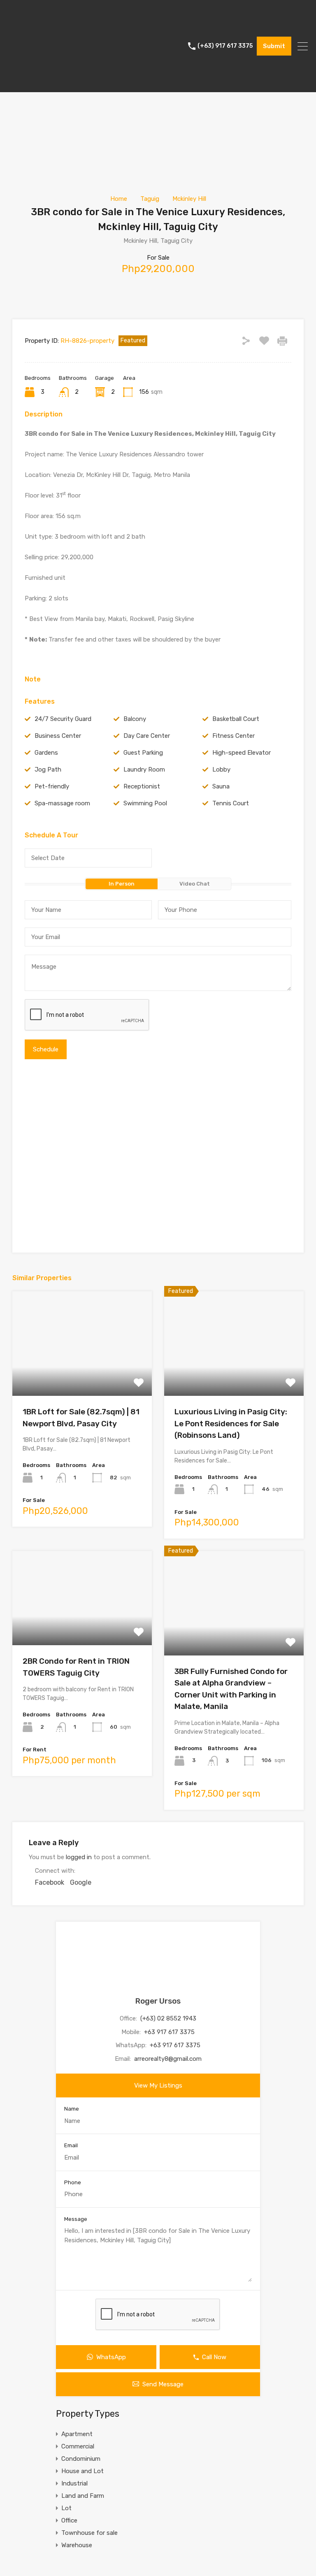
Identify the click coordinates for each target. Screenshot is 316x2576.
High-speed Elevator (242, 753)
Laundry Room (144, 770)
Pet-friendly (52, 786)
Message (76, 2219)
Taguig (150, 199)
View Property (82, 1375)
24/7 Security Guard (63, 719)
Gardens (46, 753)
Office (69, 2520)
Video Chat (195, 884)
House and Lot (82, 2471)
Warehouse (77, 2545)
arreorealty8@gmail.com (168, 2059)
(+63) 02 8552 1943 (168, 2018)
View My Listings (158, 2085)
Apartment (77, 2434)
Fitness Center (234, 736)
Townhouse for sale (89, 2533)
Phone (73, 2182)
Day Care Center (147, 736)
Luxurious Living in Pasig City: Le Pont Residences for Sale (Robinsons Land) (231, 1423)
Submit (274, 46)
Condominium (81, 2459)
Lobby (221, 770)
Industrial (74, 2483)
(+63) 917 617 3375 (225, 46)
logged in (79, 1857)
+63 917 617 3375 (169, 2032)
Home (119, 199)
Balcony (135, 719)
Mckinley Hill (189, 199)
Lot (66, 2508)
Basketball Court (236, 719)
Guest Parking (143, 753)
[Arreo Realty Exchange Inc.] (39, 82)
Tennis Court (231, 803)
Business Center (58, 736)
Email (71, 2145)
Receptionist (142, 786)
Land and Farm (83, 2496)
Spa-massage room (62, 803)
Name (72, 2109)
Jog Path (48, 770)
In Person (122, 884)
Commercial (78, 2446)
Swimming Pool (145, 803)
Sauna (221, 786)
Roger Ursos (158, 2001)
